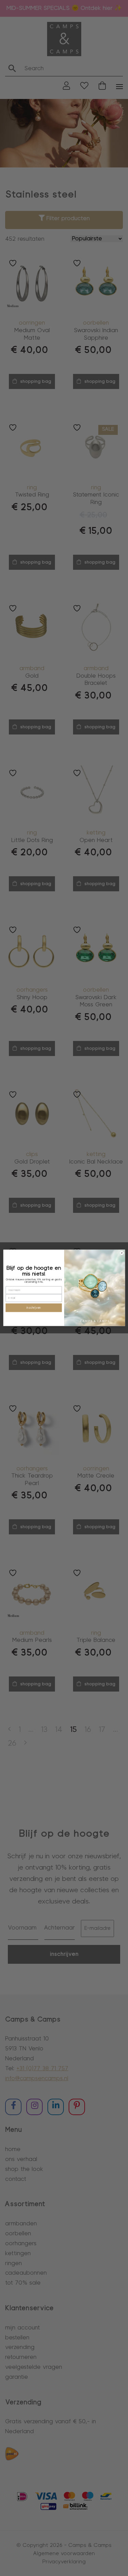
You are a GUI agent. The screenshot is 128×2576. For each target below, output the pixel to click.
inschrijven (34, 1308)
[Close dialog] (122, 1253)
